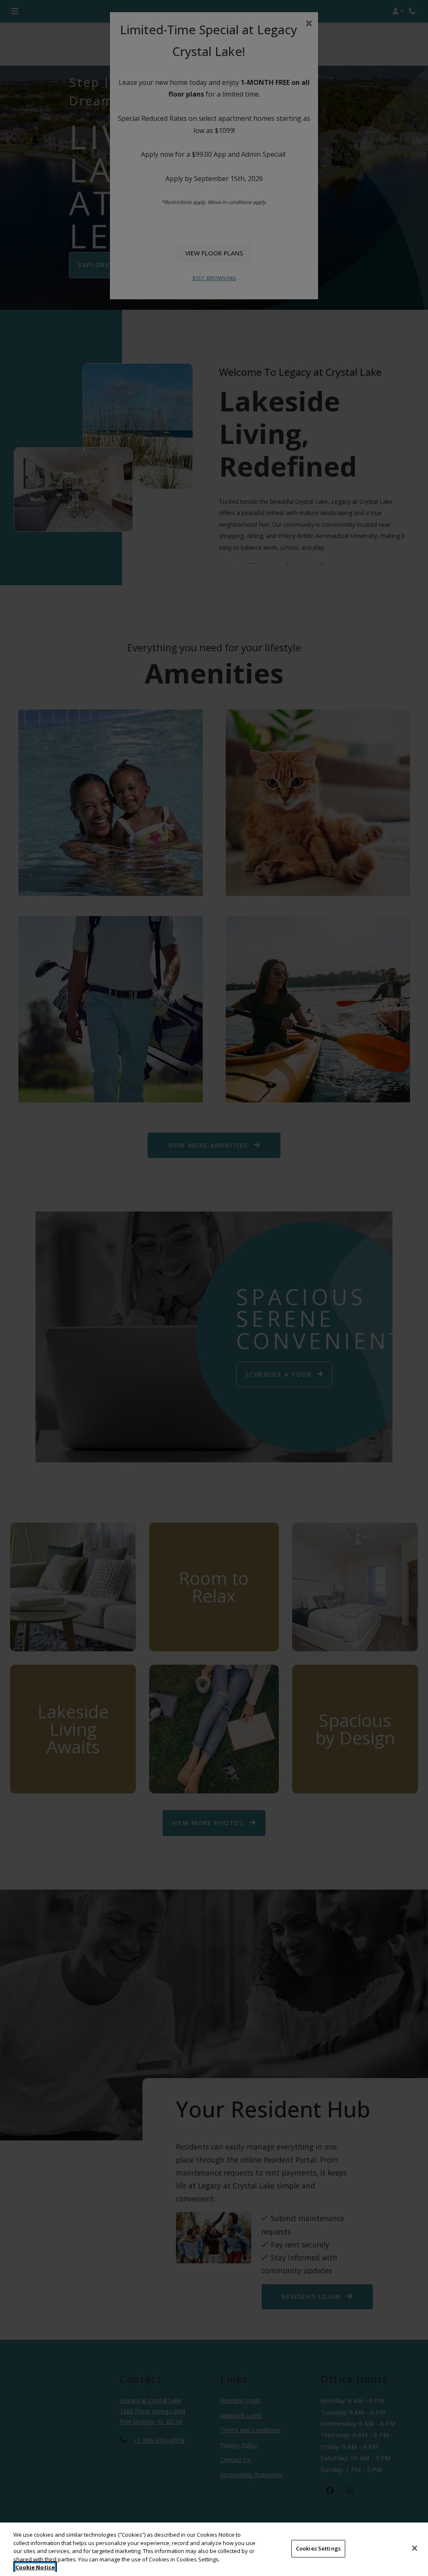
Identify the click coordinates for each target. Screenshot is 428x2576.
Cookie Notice (35, 2567)
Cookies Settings (318, 2548)
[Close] (415, 2548)
